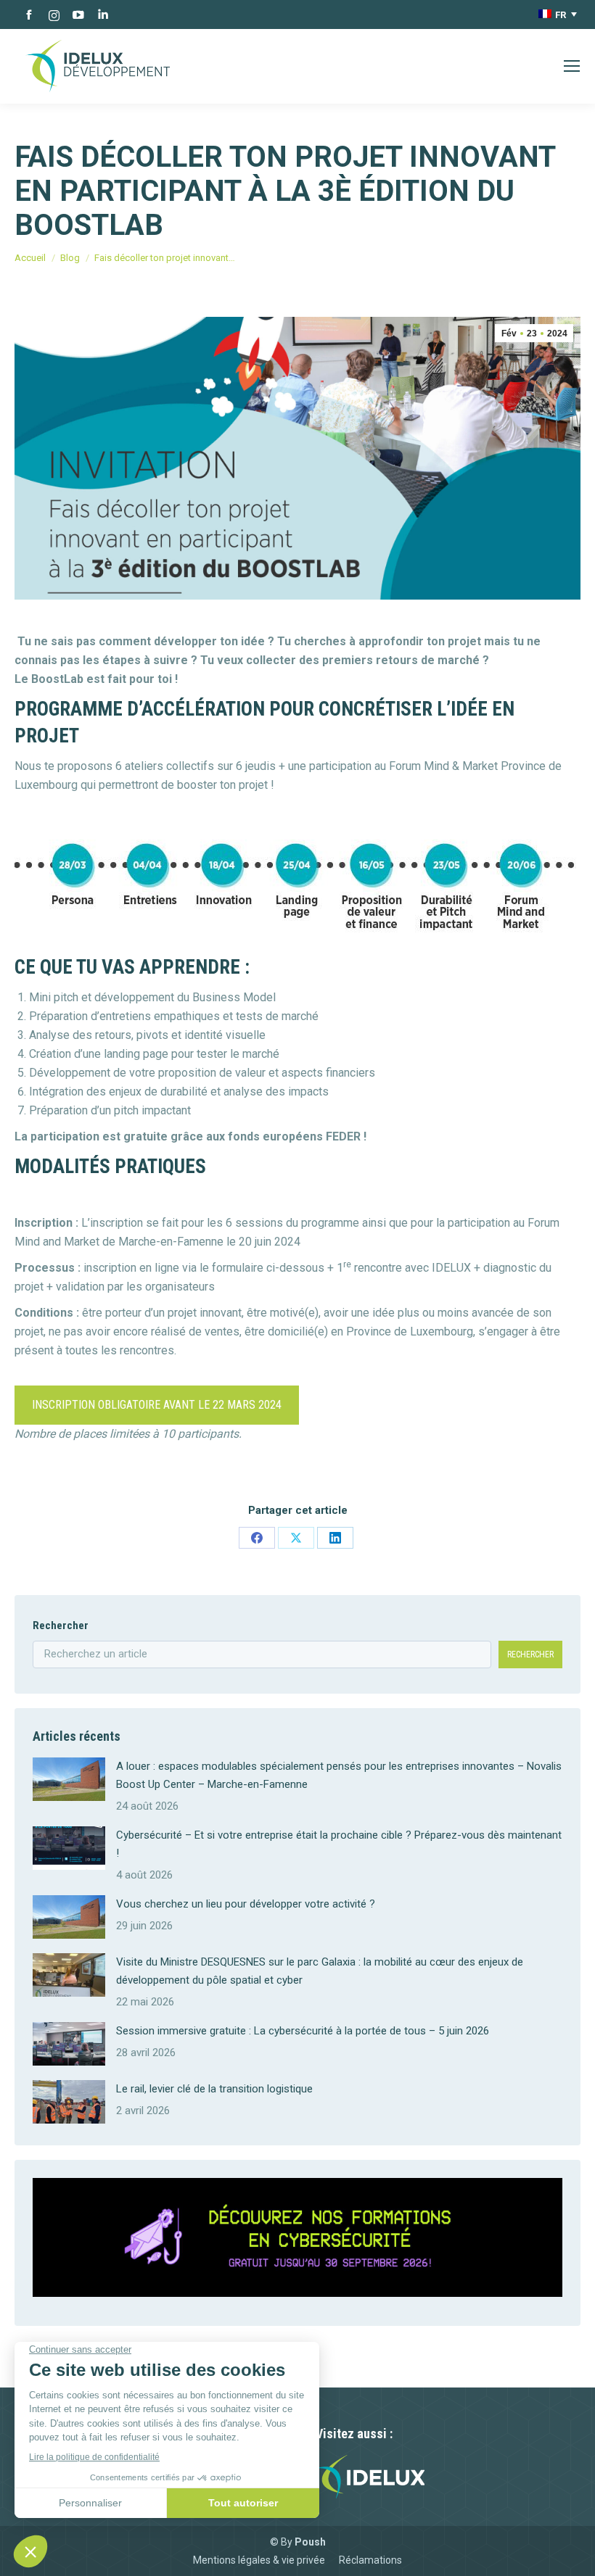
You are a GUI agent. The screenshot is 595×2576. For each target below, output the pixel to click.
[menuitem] (558, 15)
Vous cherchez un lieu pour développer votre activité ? (246, 1904)
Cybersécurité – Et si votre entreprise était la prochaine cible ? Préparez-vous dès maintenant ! (339, 1844)
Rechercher (61, 1625)
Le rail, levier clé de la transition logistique (214, 2089)
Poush (310, 2542)
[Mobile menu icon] (572, 66)
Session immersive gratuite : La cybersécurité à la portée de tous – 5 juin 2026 (303, 2031)
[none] (558, 15)
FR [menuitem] (561, 15)
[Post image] (69, 1779)
